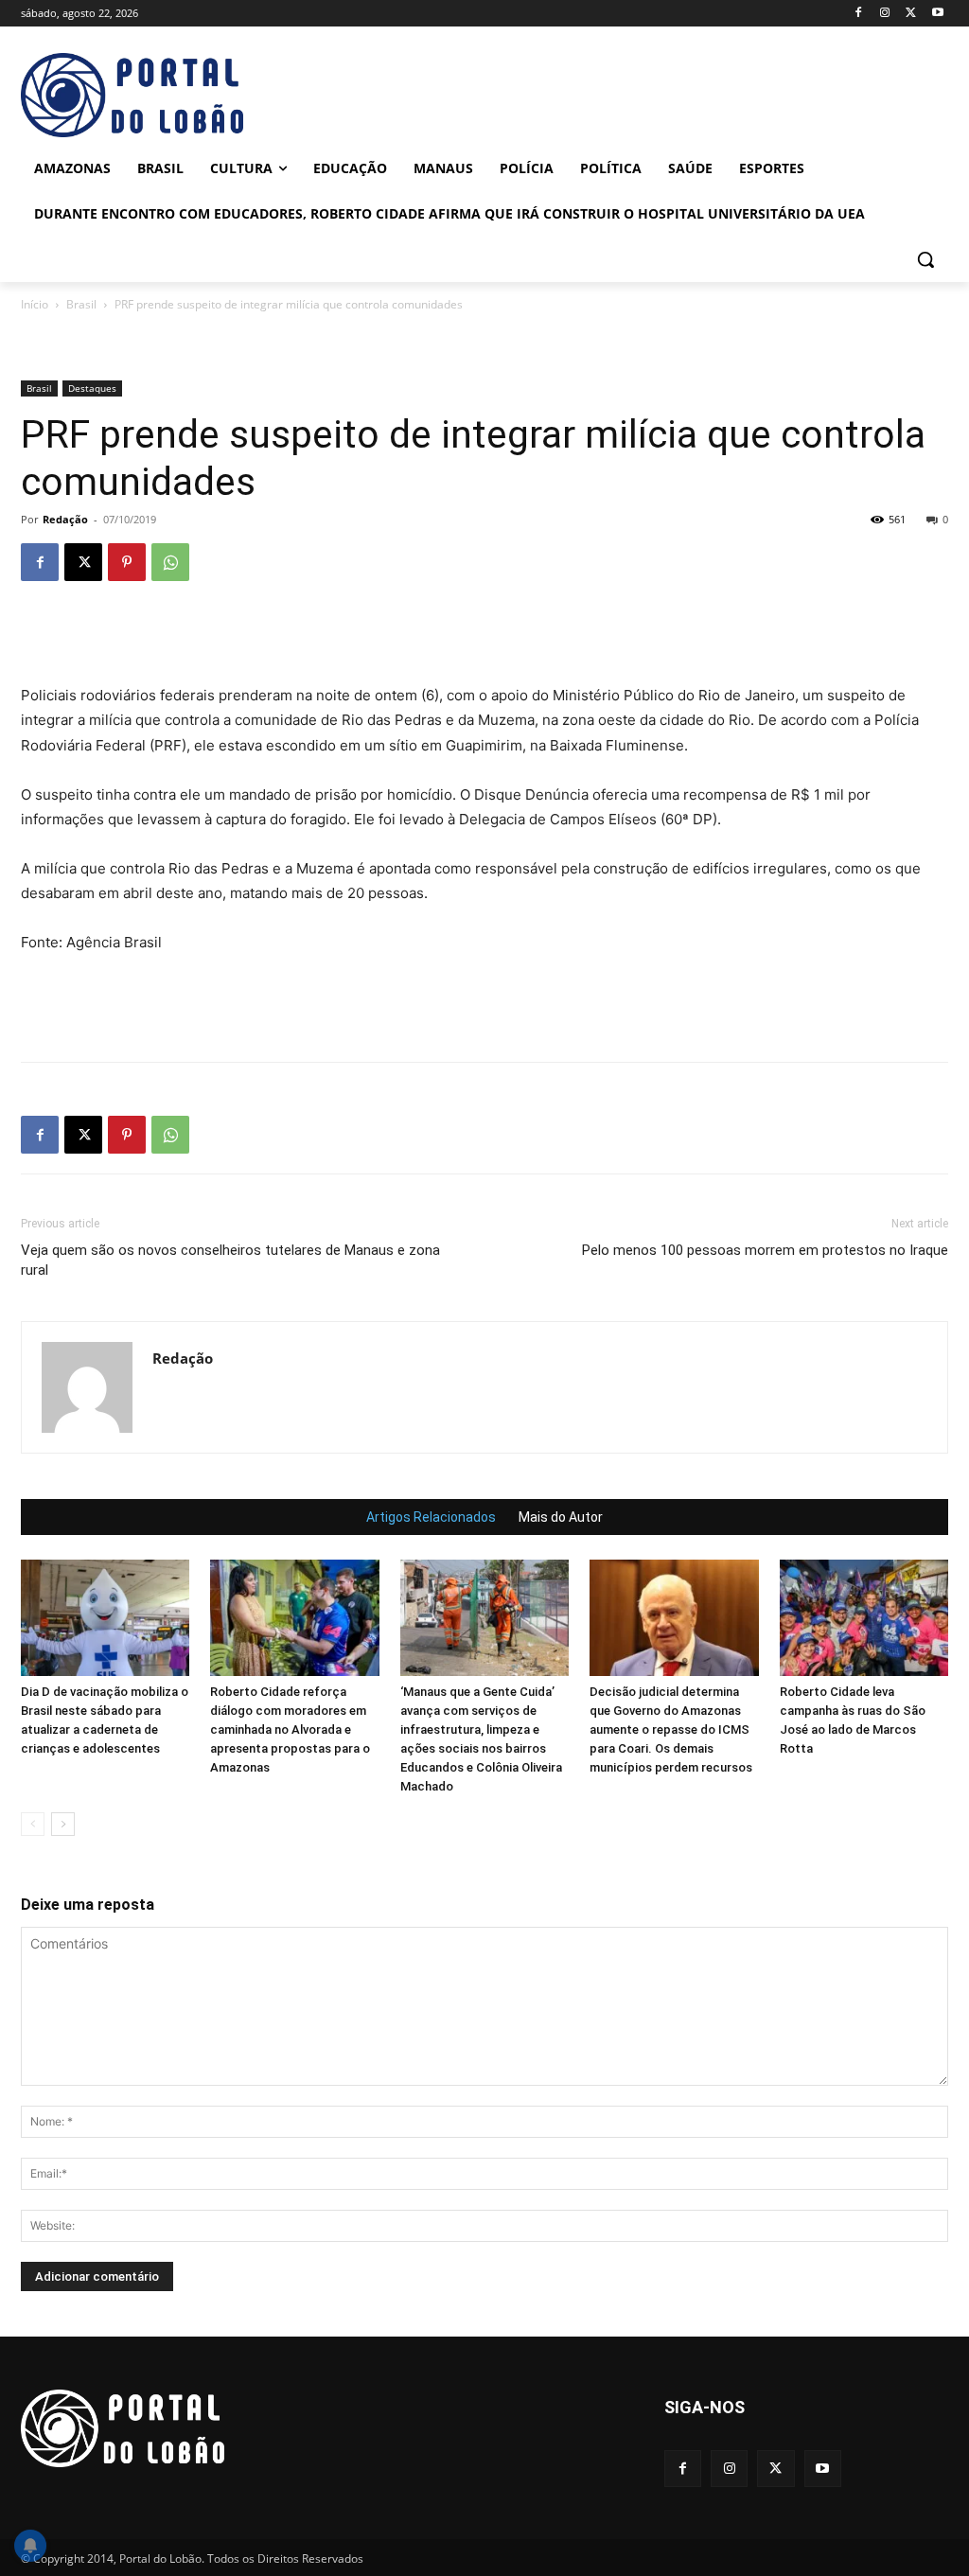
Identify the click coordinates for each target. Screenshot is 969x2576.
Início (35, 304)
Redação (65, 519)
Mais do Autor (561, 1517)
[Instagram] (885, 14)
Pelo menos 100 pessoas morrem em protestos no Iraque (765, 1250)
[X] (911, 14)
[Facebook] (859, 14)
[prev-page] (33, 1824)
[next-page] (63, 1824)
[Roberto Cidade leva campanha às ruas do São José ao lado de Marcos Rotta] (864, 1618)
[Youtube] (937, 14)
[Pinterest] (127, 562)
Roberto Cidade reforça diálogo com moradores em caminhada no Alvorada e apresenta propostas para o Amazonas (290, 1729)
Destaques (92, 388)
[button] (925, 259)
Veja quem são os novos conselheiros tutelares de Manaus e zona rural (230, 1260)
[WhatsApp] (170, 562)
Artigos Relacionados (431, 1517)
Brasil (81, 304)
